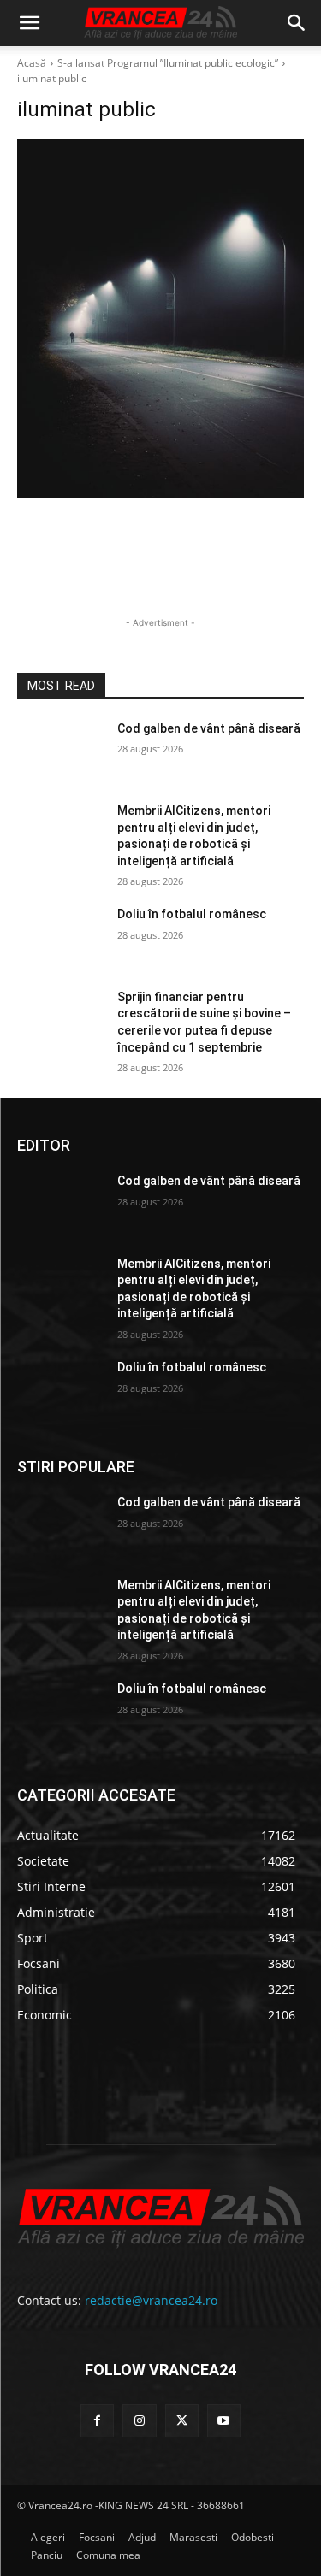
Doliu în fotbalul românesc (192, 914)
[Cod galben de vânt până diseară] (60, 751)
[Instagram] (139, 2421)
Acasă (32, 63)
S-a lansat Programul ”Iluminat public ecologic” (168, 63)
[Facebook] (97, 2421)
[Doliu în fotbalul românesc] (60, 936)
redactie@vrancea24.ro (151, 2300)
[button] (29, 23)
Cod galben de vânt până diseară (209, 728)
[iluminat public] (160, 318)
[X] (182, 2421)
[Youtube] (224, 2421)
